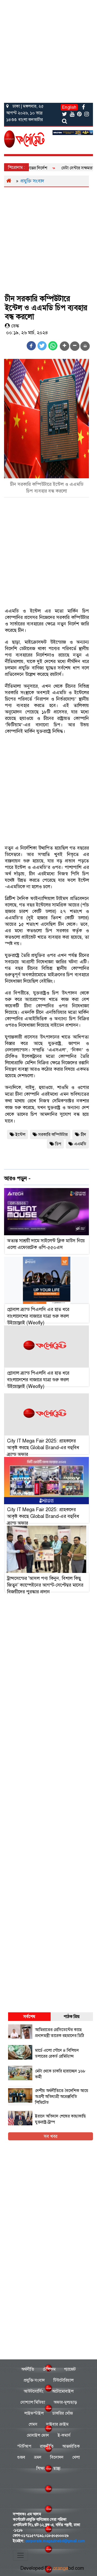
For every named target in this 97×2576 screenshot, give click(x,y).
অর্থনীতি (28, 2369)
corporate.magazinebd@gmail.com (55, 2541)
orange (69, 2568)
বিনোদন (57, 2457)
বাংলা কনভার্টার (31, 120)
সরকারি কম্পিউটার (53, 1134)
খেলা (76, 2457)
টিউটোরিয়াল (63, 2380)
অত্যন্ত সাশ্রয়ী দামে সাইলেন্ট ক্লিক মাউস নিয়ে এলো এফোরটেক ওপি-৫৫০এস (46, 1244)
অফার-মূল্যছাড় (65, 2402)
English (69, 107)
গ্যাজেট (70, 2369)
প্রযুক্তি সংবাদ (32, 181)
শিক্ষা (40, 2468)
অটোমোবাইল (63, 2391)
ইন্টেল (20, 1134)
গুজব (21, 2457)
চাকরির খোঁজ (63, 2413)
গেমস (33, 2424)
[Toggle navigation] (20, 2555)
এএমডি (80, 1144)
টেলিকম (49, 2369)
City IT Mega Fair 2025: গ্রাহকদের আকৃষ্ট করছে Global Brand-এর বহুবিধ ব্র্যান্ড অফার (43, 1448)
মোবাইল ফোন (38, 2435)
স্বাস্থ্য (57, 2468)
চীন (83, 1134)
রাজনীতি (47, 2446)
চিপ (58, 1144)
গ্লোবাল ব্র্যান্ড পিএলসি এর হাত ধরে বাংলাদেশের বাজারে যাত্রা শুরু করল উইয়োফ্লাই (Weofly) (38, 1316)
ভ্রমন (38, 2457)
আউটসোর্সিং (34, 2391)
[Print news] (85, 346)
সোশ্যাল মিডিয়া (33, 2402)
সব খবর (51, 2136)
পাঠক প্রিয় (72, 2016)
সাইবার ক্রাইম (57, 2424)
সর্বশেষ (29, 2016)
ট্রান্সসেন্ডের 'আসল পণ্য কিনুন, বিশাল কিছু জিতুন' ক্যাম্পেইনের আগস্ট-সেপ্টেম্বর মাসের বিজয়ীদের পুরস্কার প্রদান (45, 1585)
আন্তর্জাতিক (71, 2446)
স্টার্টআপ (24, 2446)
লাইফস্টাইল (34, 2413)
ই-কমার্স (64, 2435)
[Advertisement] (48, 50)
